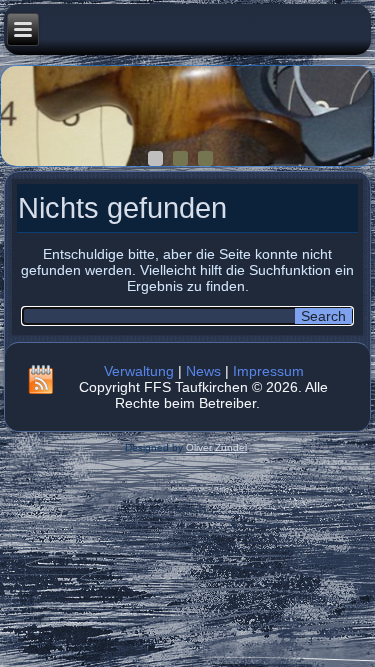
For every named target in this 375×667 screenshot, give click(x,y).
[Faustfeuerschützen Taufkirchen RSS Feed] (41, 379)
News (203, 371)
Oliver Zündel (216, 447)
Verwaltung (139, 371)
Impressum (268, 371)
